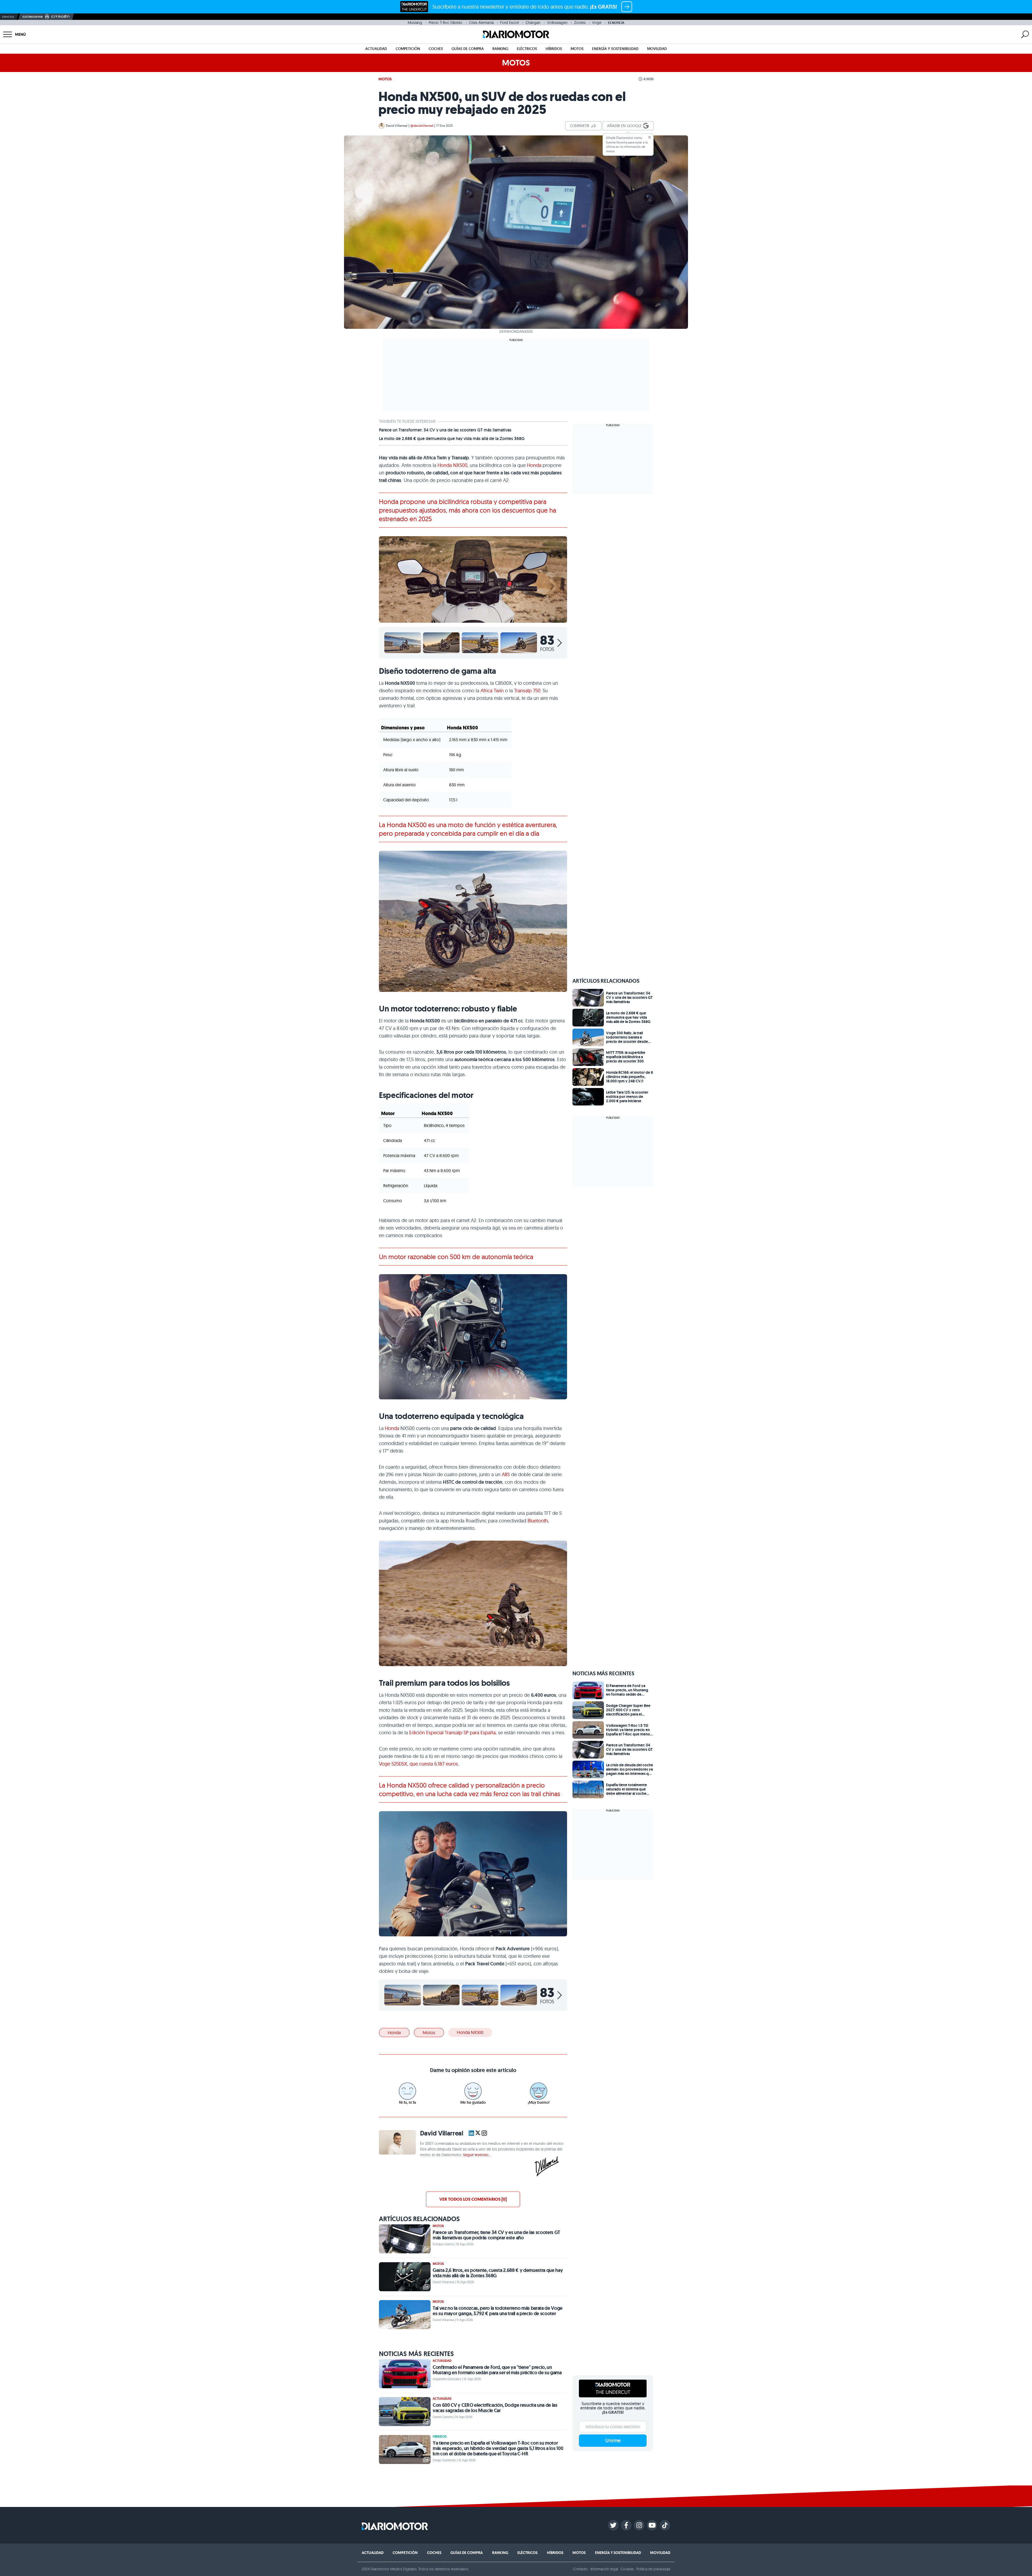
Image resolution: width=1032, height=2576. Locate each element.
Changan (533, 23)
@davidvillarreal (422, 126)
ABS (506, 1474)
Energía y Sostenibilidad (615, 49)
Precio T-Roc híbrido (446, 23)
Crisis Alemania (481, 23)
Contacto (580, 2569)
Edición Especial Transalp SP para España (452, 1733)
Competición (408, 49)
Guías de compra (468, 49)
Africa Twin (492, 691)
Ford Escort (510, 23)
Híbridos (554, 49)
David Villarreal (397, 126)
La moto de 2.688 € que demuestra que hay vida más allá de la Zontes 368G (452, 439)
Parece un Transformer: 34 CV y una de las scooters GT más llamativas (445, 430)
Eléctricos (527, 49)
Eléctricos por (33, 17)
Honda (534, 465)
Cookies (627, 2569)
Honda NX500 (452, 465)
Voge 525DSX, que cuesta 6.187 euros (418, 1764)
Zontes (580, 23)
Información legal (604, 2569)
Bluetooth (538, 1521)
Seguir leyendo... (477, 2155)
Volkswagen (557, 23)
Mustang (415, 23)
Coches (436, 49)
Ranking (500, 49)
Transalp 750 (527, 691)
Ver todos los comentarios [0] (473, 2199)
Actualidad (376, 49)
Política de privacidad (653, 2569)
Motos (577, 49)
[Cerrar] (650, 137)
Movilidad (657, 49)
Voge (597, 23)
